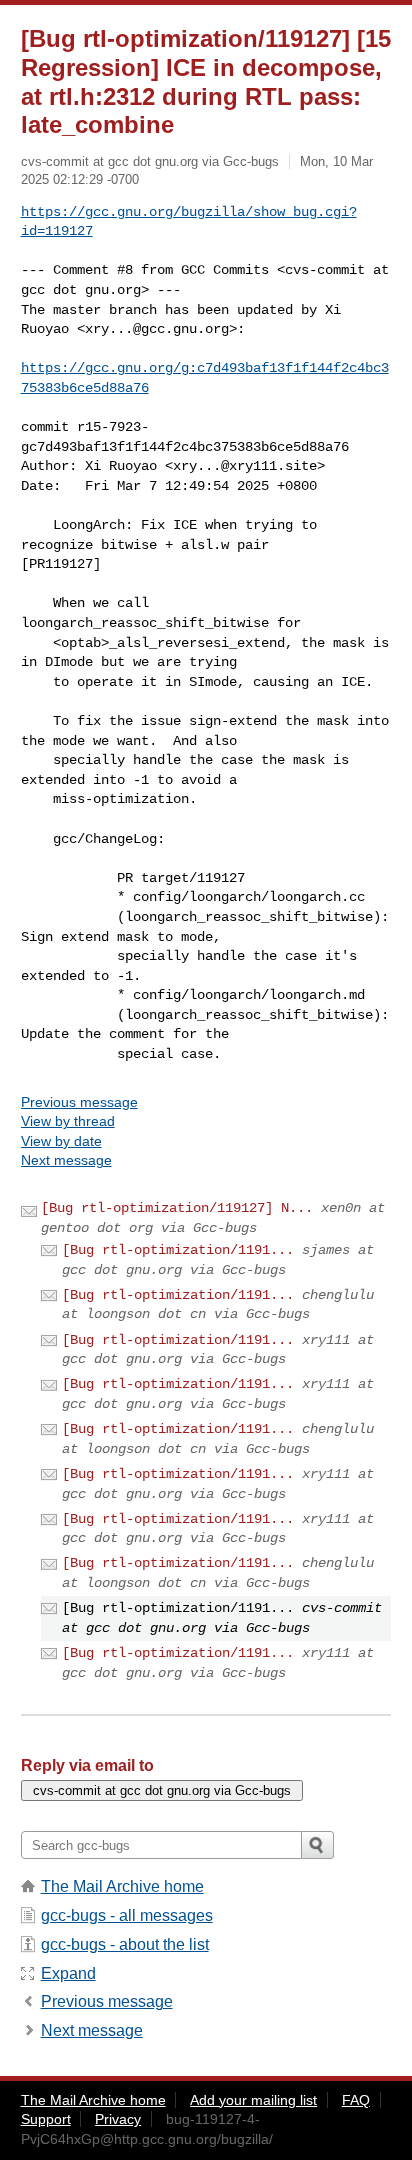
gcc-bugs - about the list (125, 1944)
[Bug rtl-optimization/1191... (178, 1250)
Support (46, 2119)
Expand (68, 1973)
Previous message (79, 1102)
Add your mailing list (253, 2100)
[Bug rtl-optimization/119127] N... (177, 1208)
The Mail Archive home (122, 1886)
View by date (61, 1141)
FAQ (356, 2100)
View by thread (68, 1121)
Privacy (118, 2119)
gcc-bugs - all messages (127, 1915)
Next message (66, 1160)
